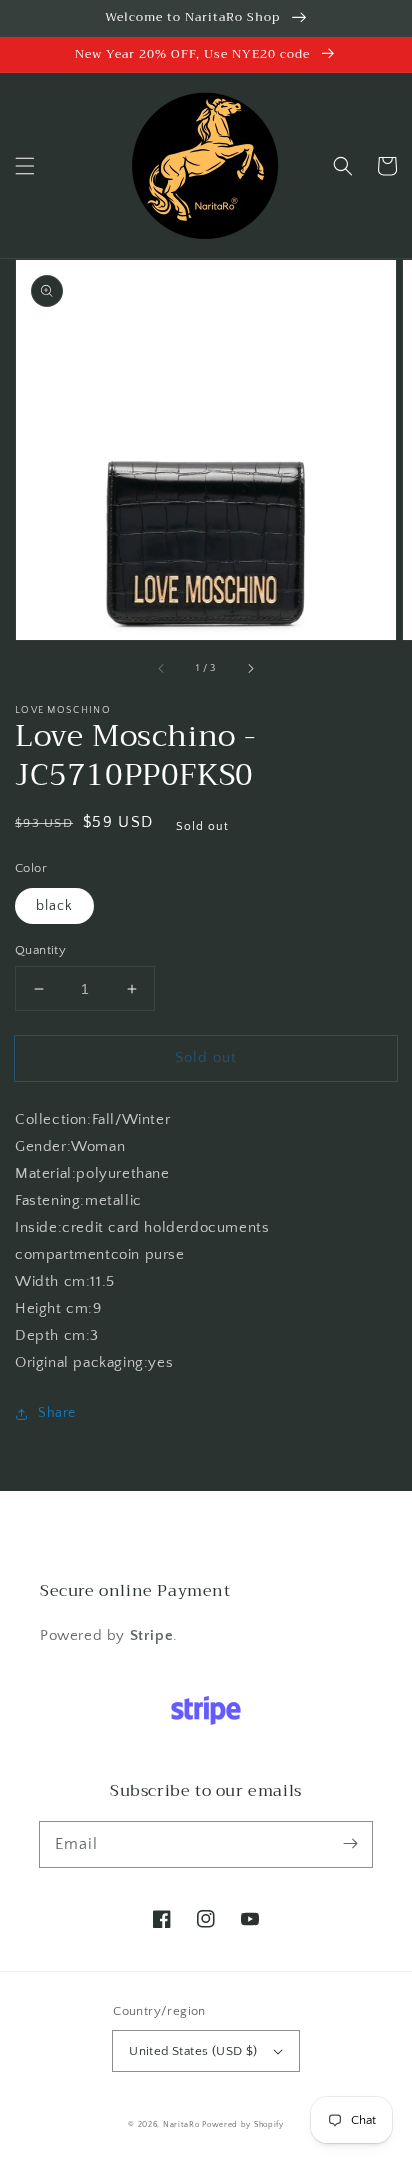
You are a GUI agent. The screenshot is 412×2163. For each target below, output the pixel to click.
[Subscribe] (350, 1844)
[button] (25, 166)
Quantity (40, 950)
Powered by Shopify (243, 2124)
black (54, 906)
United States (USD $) (193, 2051)
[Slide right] (250, 668)
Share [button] (57, 1413)
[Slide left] (162, 668)
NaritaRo (181, 2124)
